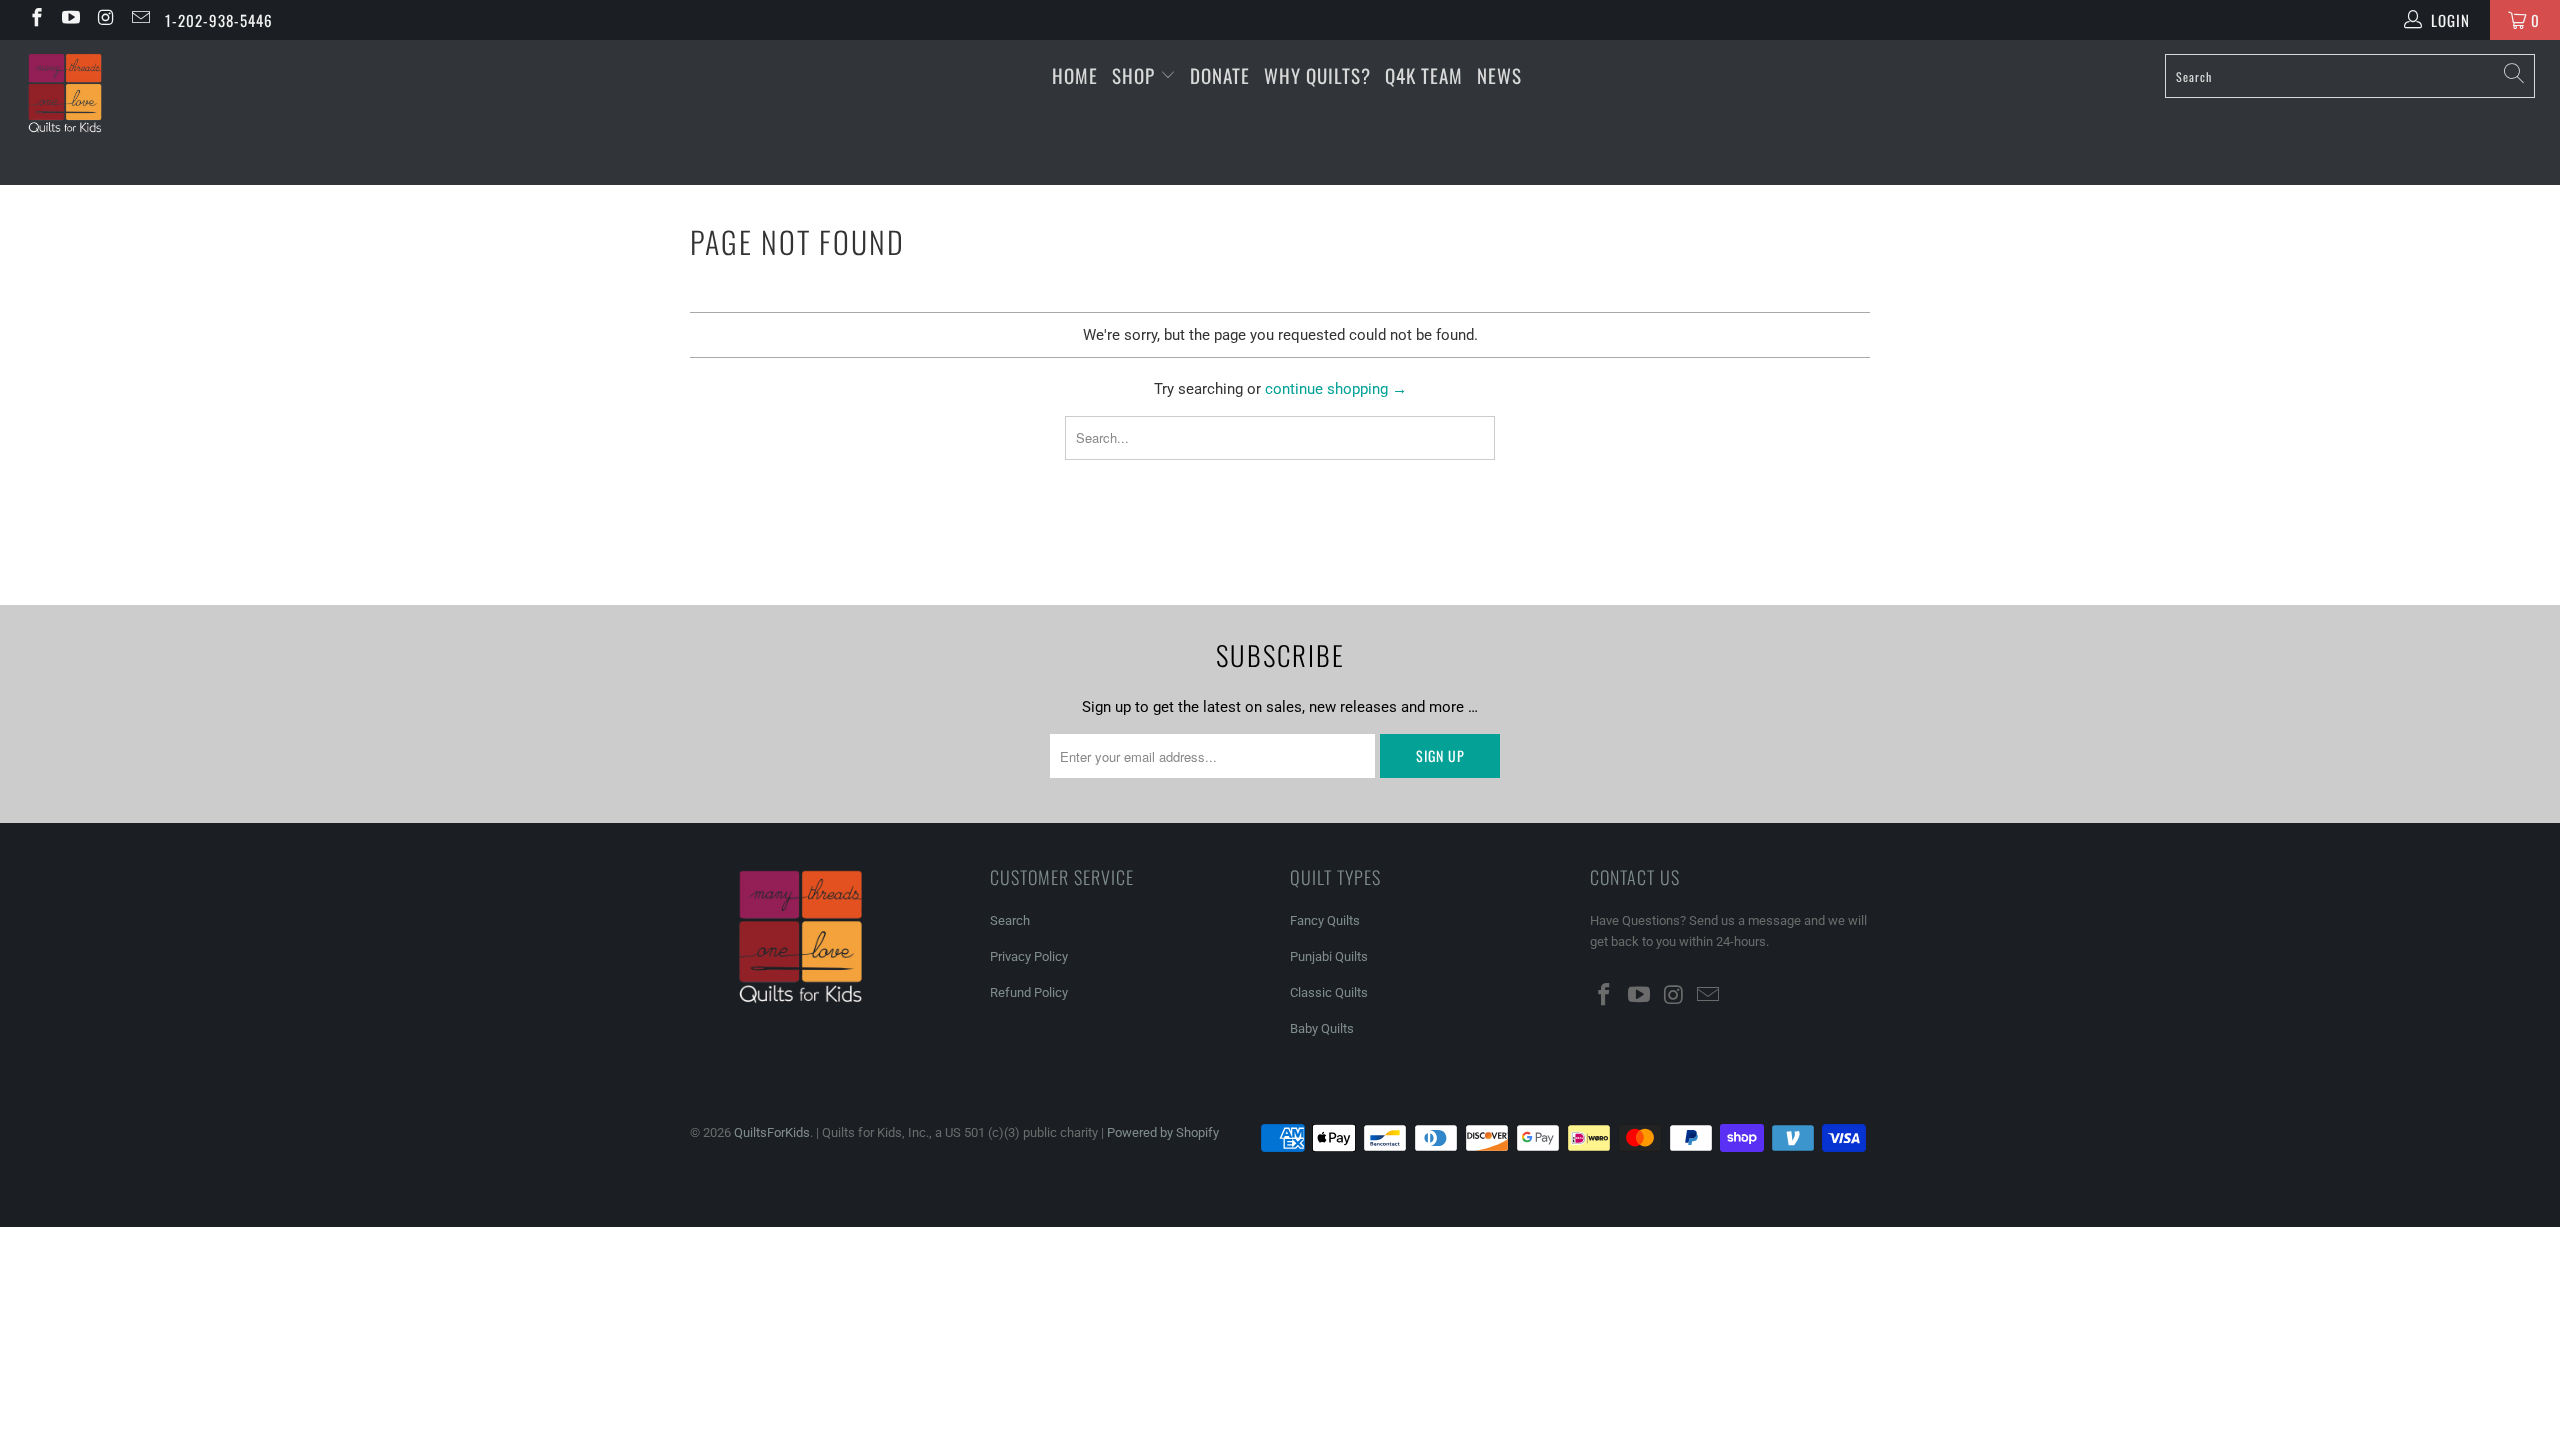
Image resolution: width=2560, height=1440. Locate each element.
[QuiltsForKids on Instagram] (104, 20)
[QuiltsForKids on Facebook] (35, 20)
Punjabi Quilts (1329, 956)
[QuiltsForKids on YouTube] (70, 20)
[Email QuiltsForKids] (139, 20)
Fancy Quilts (1325, 920)
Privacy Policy (1029, 956)
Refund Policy (1029, 992)
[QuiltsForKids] (215, 112)
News (1499, 75)
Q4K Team (1424, 75)
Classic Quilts (1329, 992)
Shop (1133, 75)
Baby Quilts (1322, 1028)
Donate (1220, 75)
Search (1010, 920)
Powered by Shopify (1163, 1132)
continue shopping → (1336, 389)
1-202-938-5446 (219, 20)
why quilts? (1317, 75)
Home (1075, 75)
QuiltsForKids (772, 1132)
